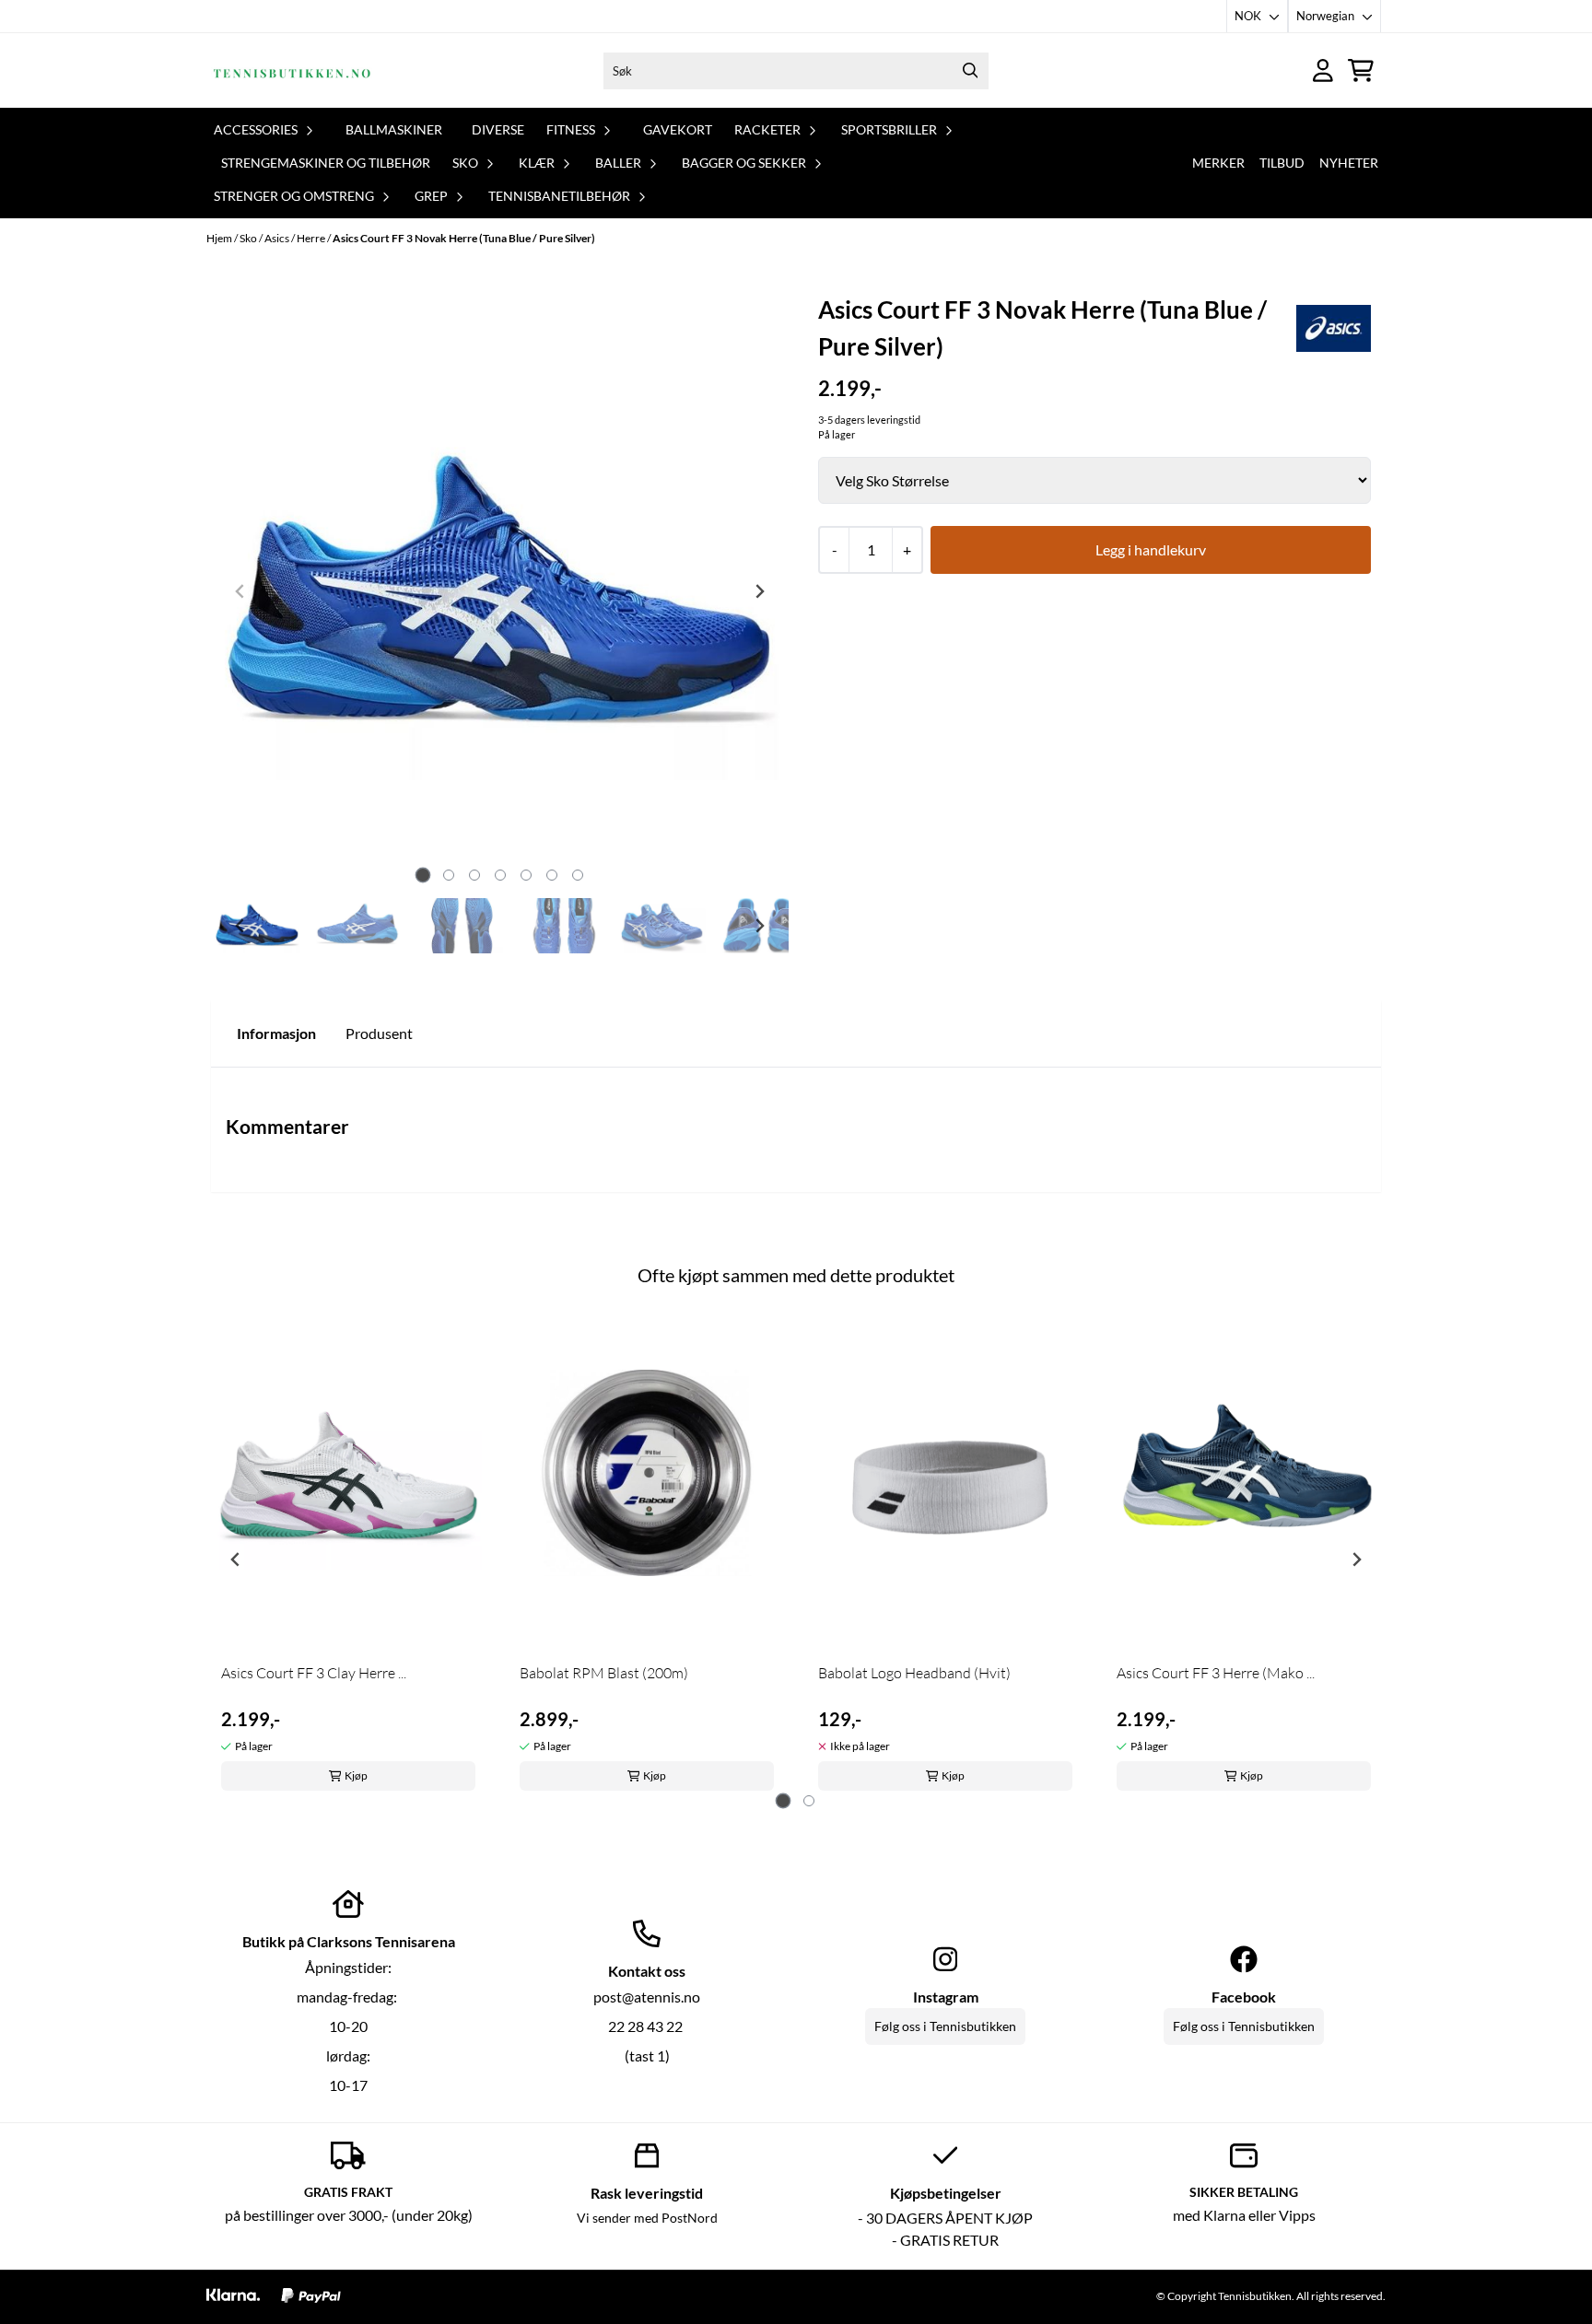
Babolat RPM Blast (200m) (604, 1673)
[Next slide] (759, 591)
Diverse (498, 129)
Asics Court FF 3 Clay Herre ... (314, 1673)
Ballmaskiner (394, 129)
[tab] (422, 875)
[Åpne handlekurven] (1361, 70)
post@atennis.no (647, 1997)
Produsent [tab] (379, 1033)
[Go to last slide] (240, 926)
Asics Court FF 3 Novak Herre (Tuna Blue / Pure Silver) (464, 238)
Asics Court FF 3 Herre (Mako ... (1216, 1673)
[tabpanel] (348, 1553)
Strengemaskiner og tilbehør (326, 163)
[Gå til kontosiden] (1323, 70)
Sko (249, 238)
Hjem (220, 238)
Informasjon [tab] (276, 1033)
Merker (1218, 163)
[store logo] (292, 70)
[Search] (970, 71)
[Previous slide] (240, 591)
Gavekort (678, 129)
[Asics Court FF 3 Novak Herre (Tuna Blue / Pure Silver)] (500, 591)
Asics (278, 238)
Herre (312, 238)
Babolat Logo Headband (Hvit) (914, 1673)
